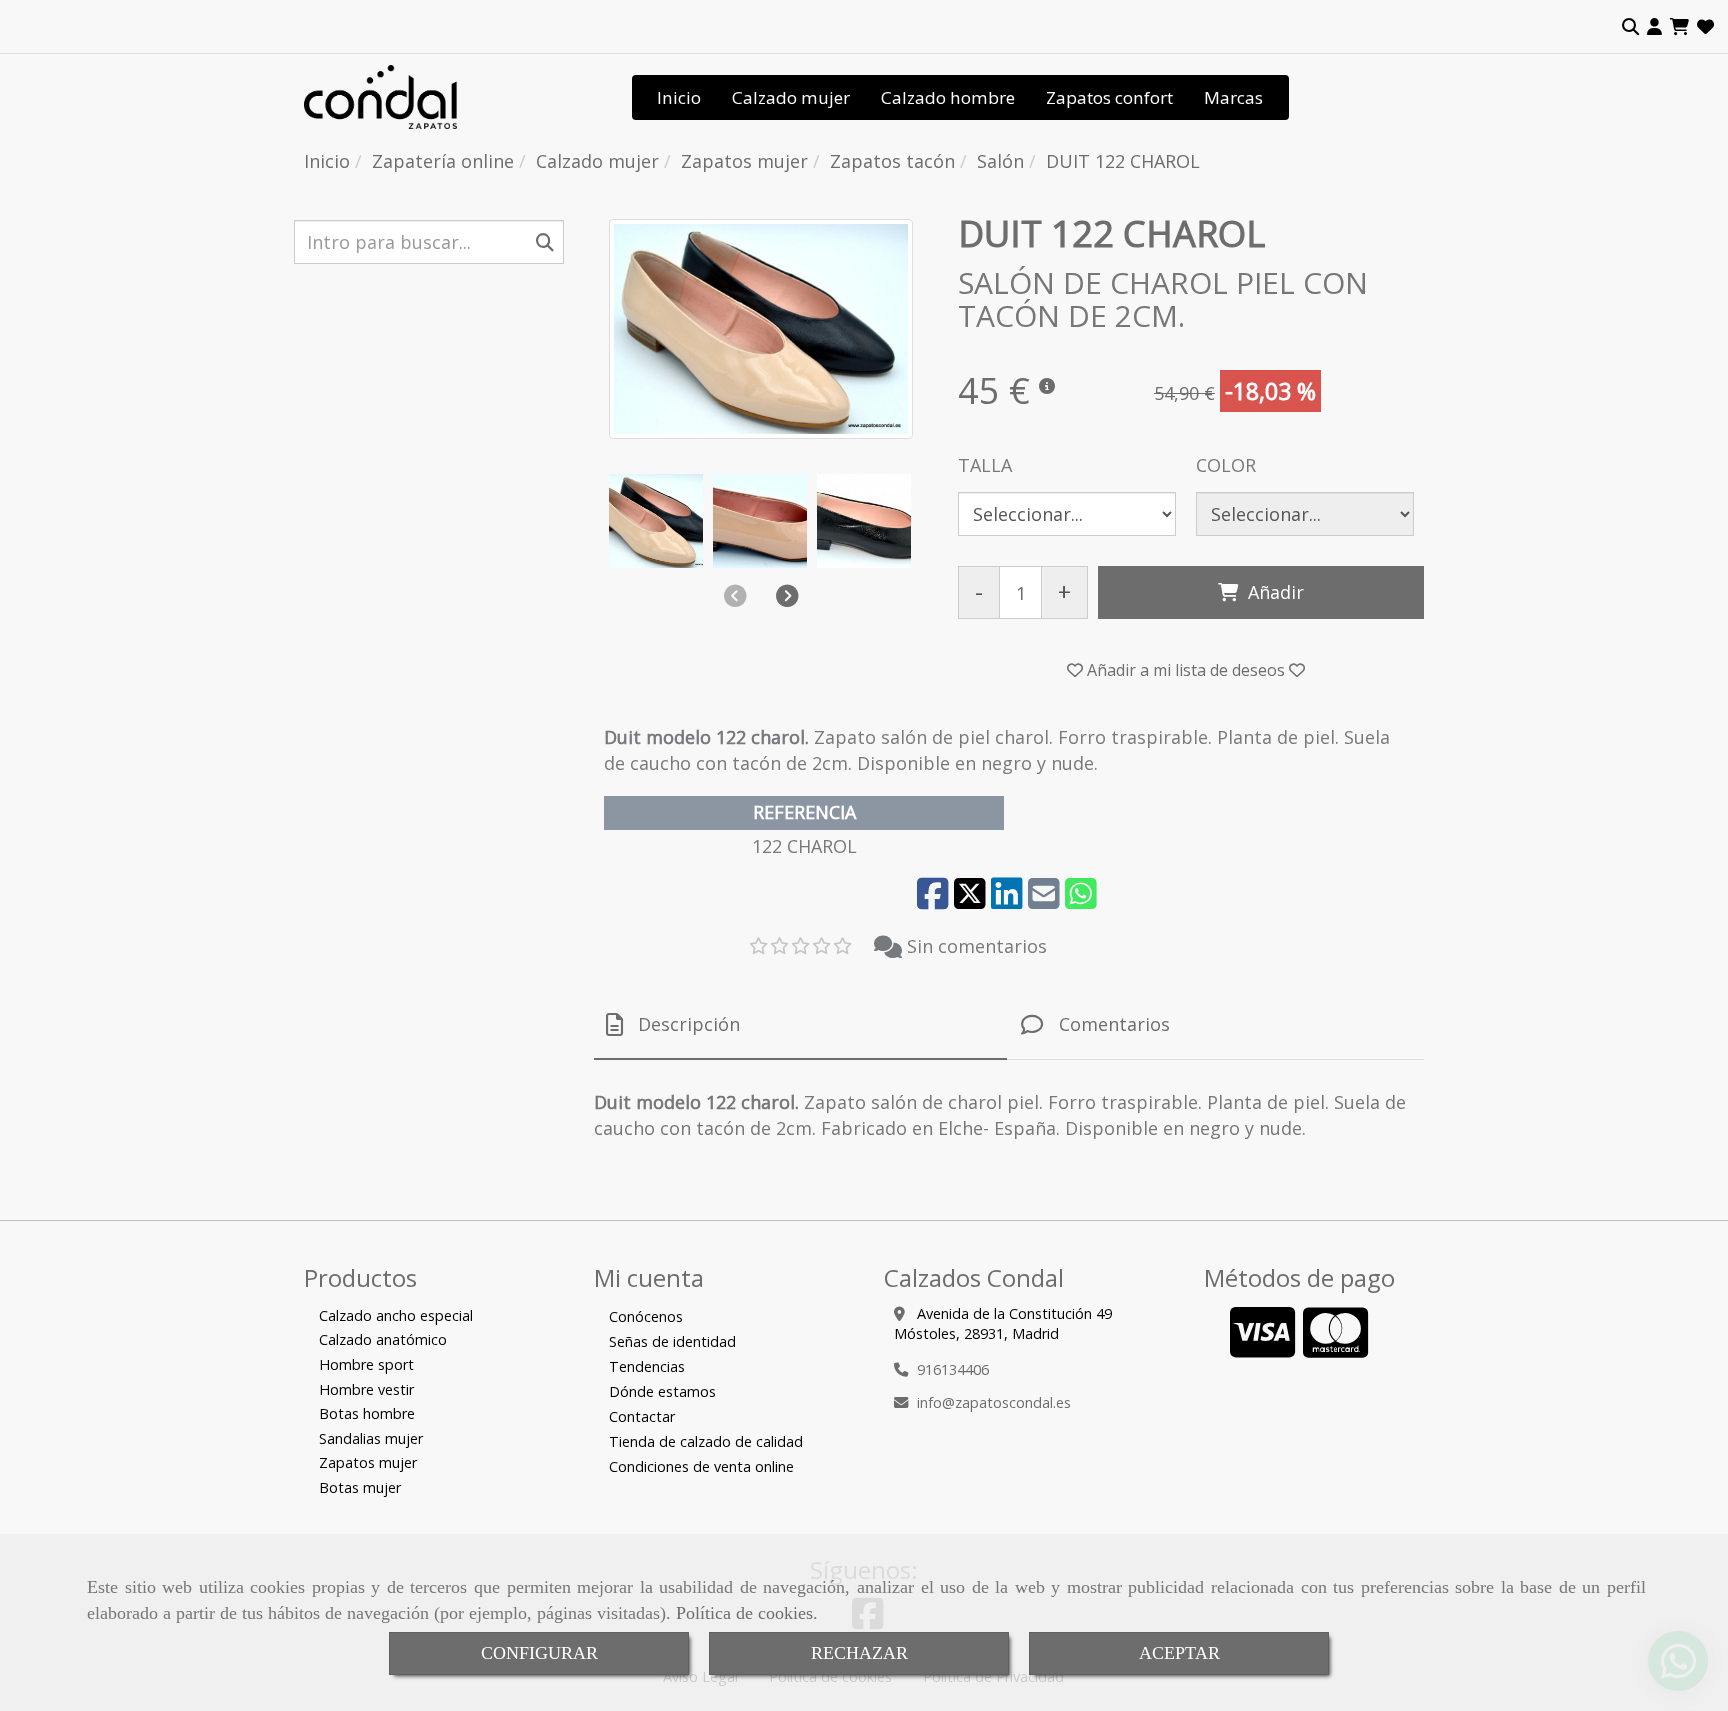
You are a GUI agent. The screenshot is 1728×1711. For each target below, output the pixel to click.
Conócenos (646, 1316)
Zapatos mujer (368, 1462)
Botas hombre (367, 1413)
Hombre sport (366, 1364)
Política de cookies (744, 1613)
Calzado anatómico (383, 1339)
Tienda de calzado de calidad (706, 1441)
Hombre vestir (366, 1389)
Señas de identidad (672, 1341)
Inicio (679, 97)
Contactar (642, 1416)
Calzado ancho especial (396, 1315)
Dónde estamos (662, 1391)
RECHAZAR (859, 1653)
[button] (1654, 27)
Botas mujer (360, 1487)
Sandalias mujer (371, 1438)
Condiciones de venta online (701, 1466)
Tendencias (647, 1366)
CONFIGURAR (539, 1653)
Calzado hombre (948, 97)
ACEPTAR (1179, 1653)
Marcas (1233, 97)
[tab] (800, 1025)
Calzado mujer (791, 97)
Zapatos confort (1109, 97)
